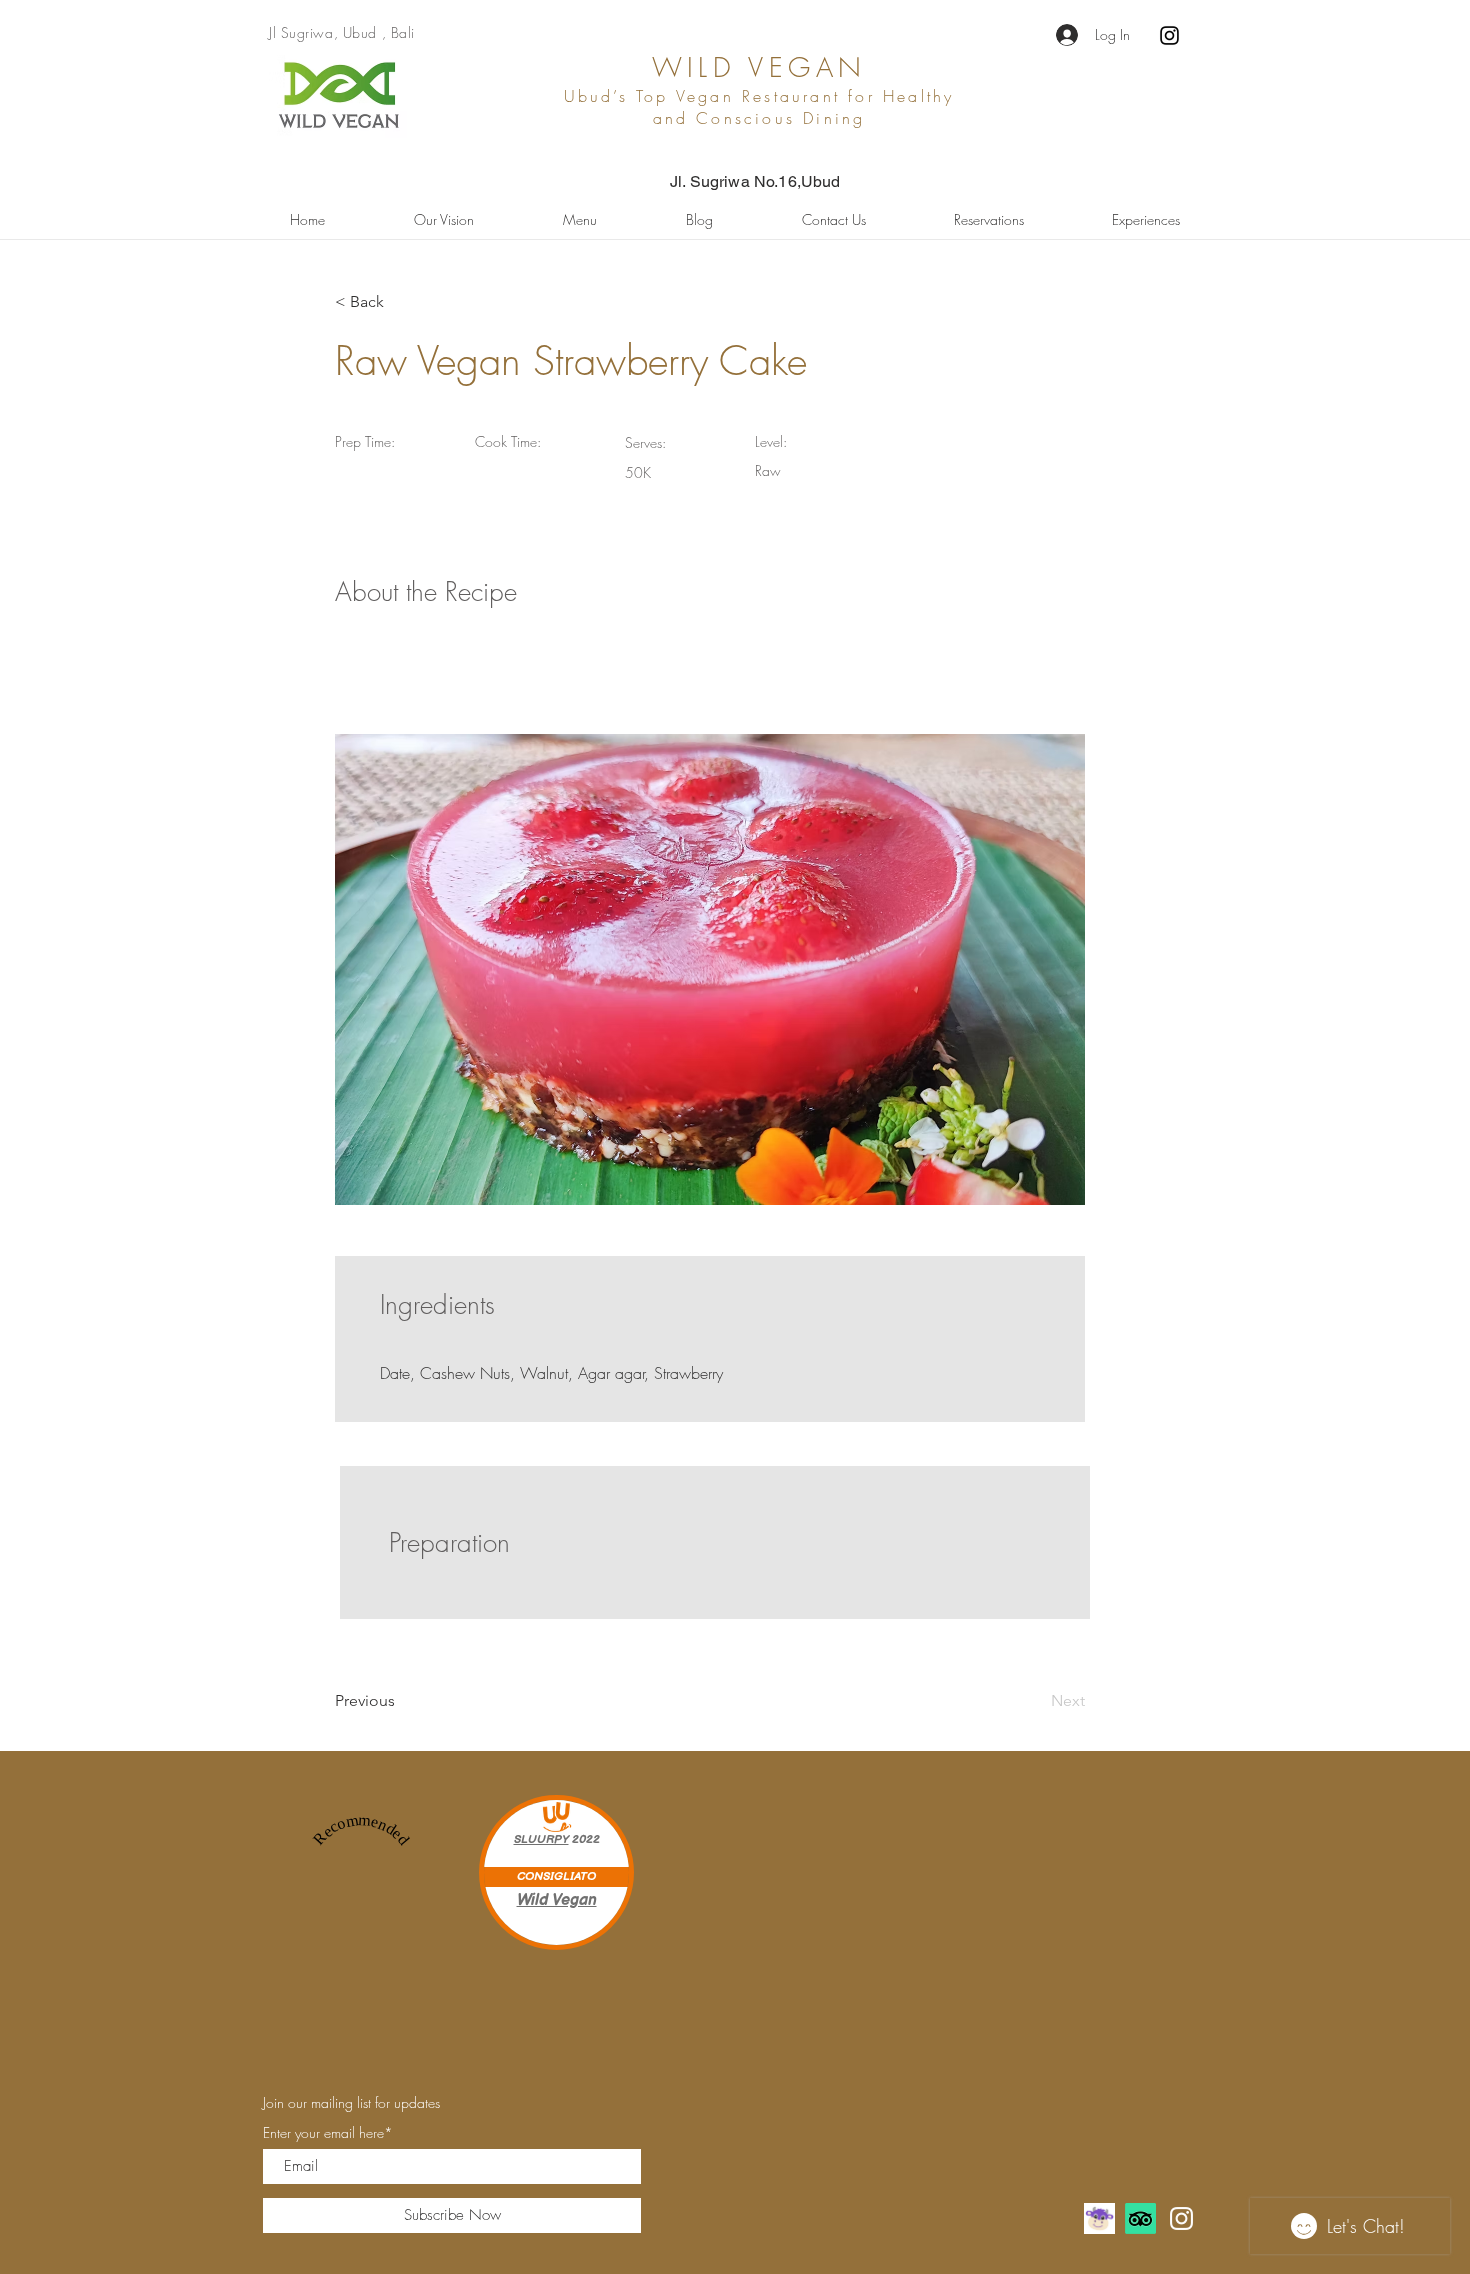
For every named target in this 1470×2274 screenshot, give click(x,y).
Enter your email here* (328, 2133)
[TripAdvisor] (1140, 2218)
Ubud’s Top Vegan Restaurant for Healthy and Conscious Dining (759, 107)
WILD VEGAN (759, 67)
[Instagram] (1169, 35)
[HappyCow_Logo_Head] (1099, 2218)
